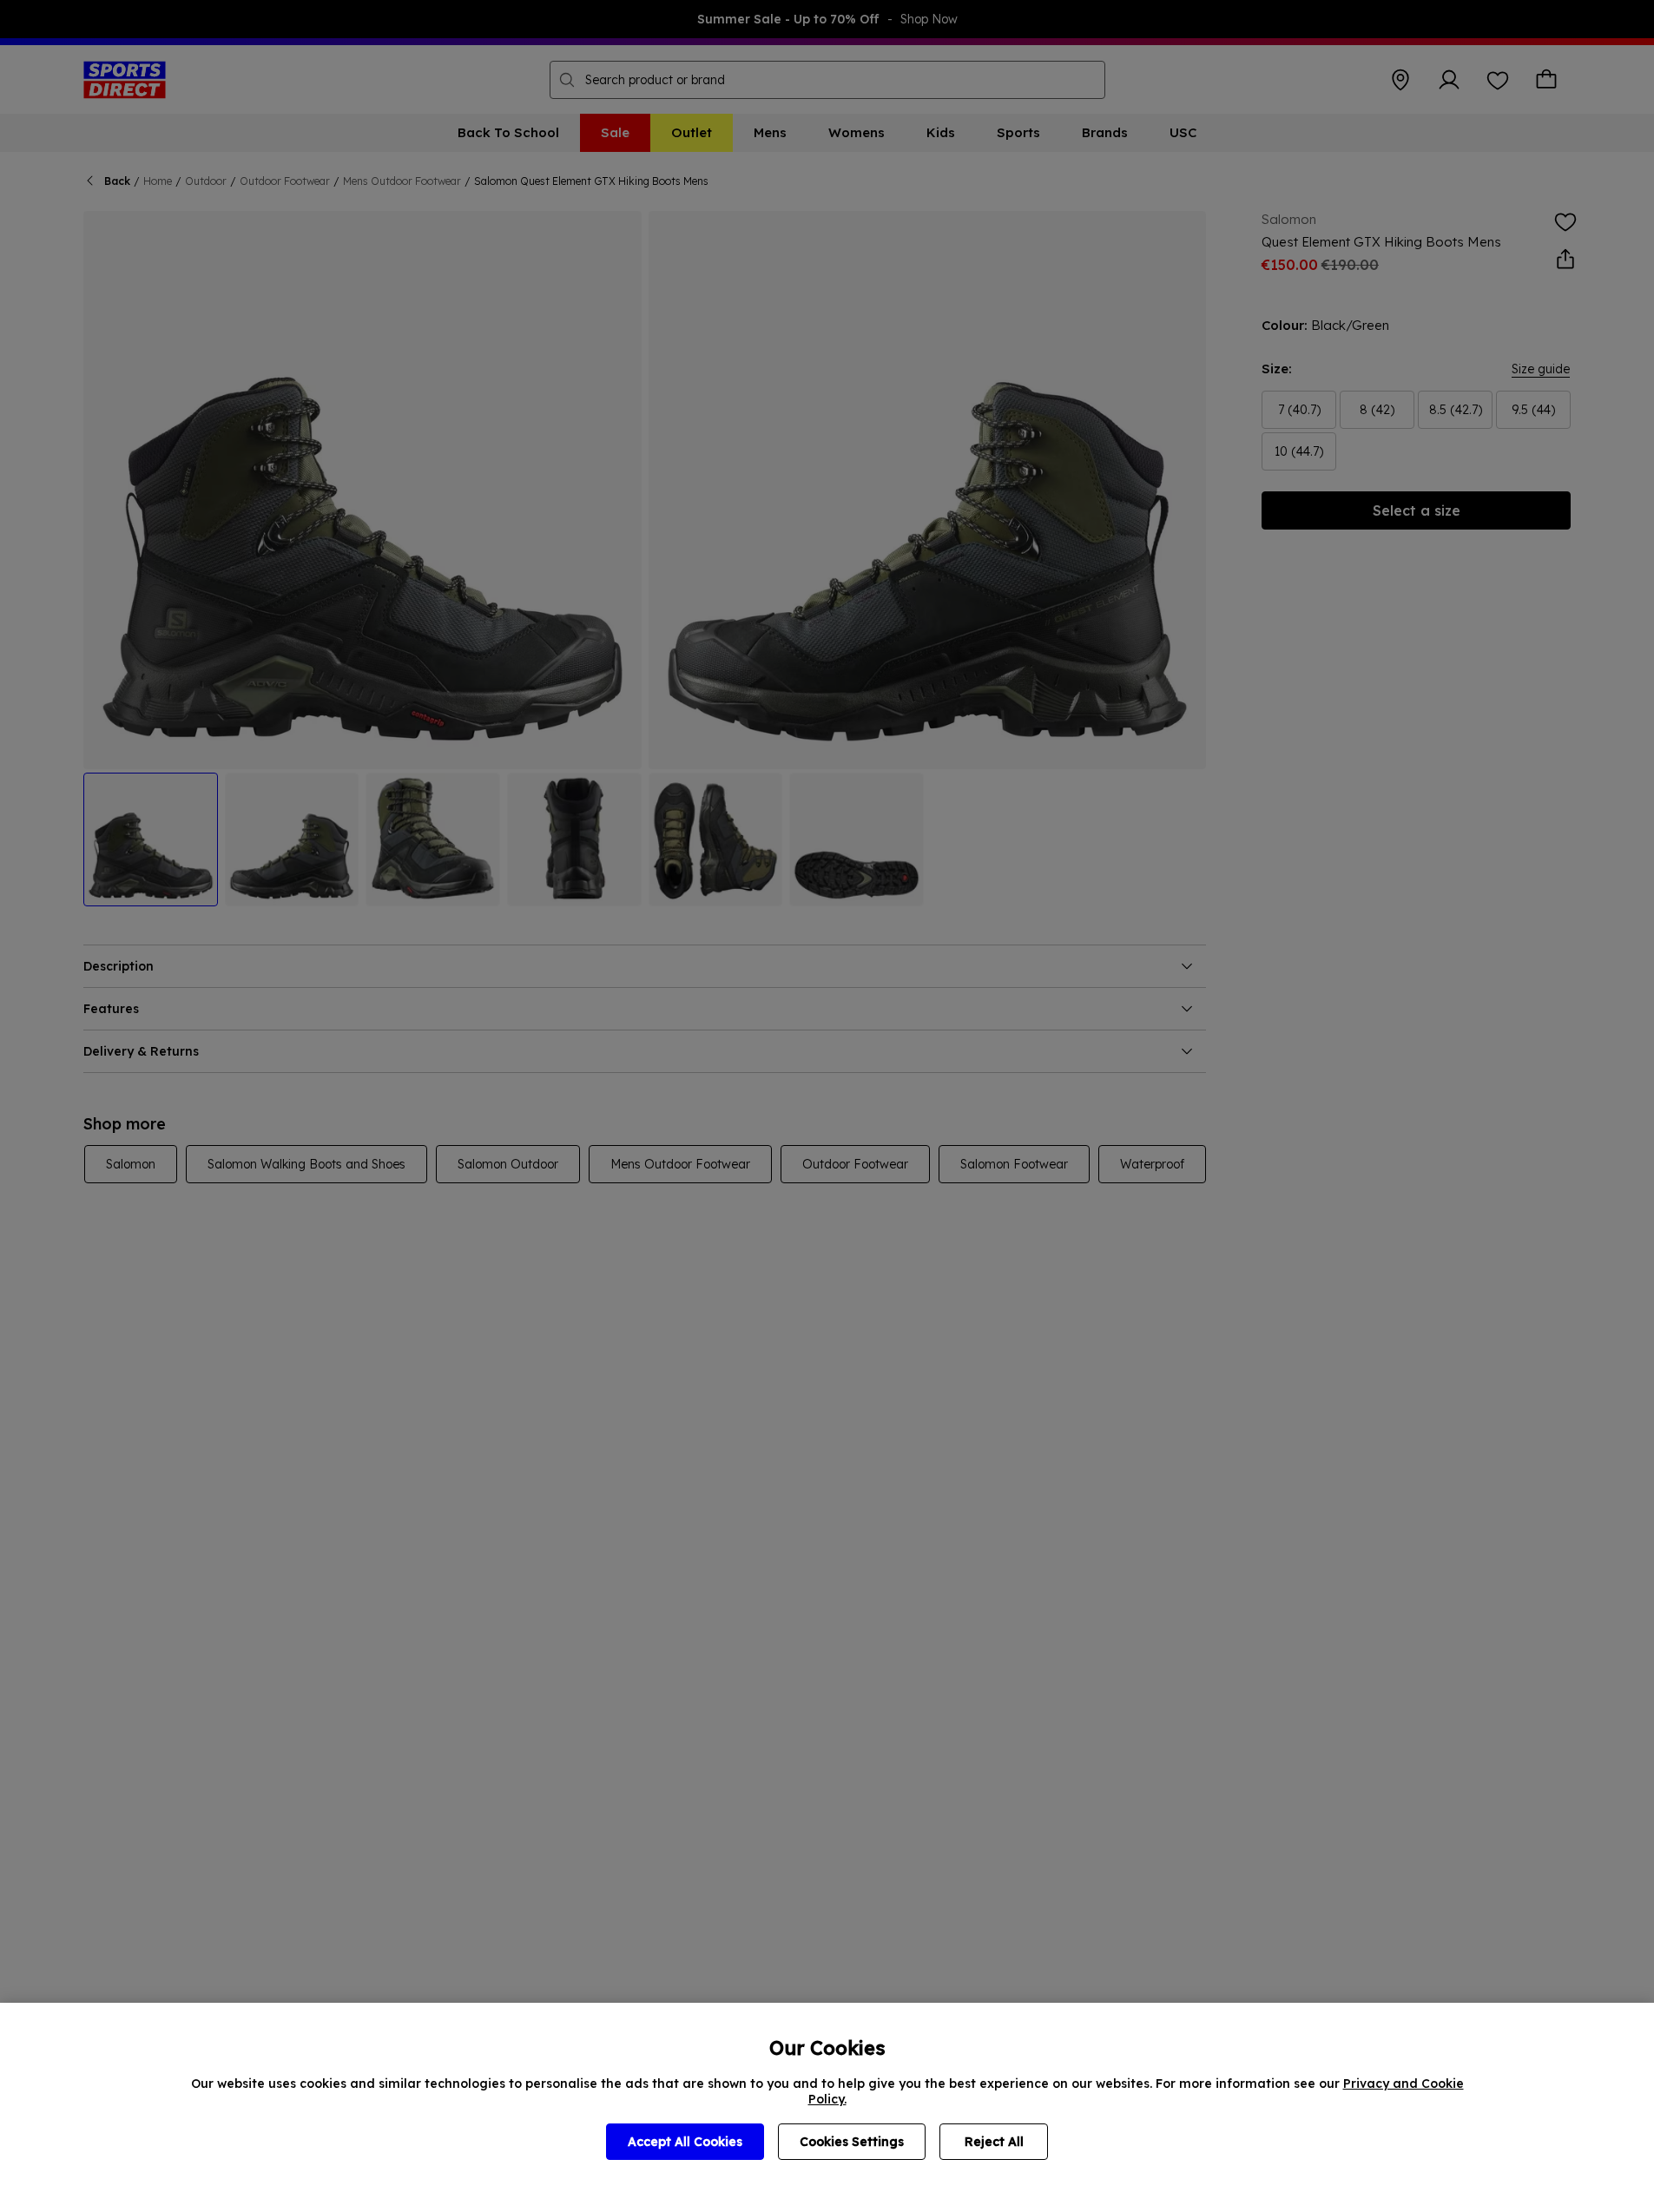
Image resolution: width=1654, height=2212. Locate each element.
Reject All (994, 2142)
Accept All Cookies (685, 2142)
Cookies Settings (852, 2142)
